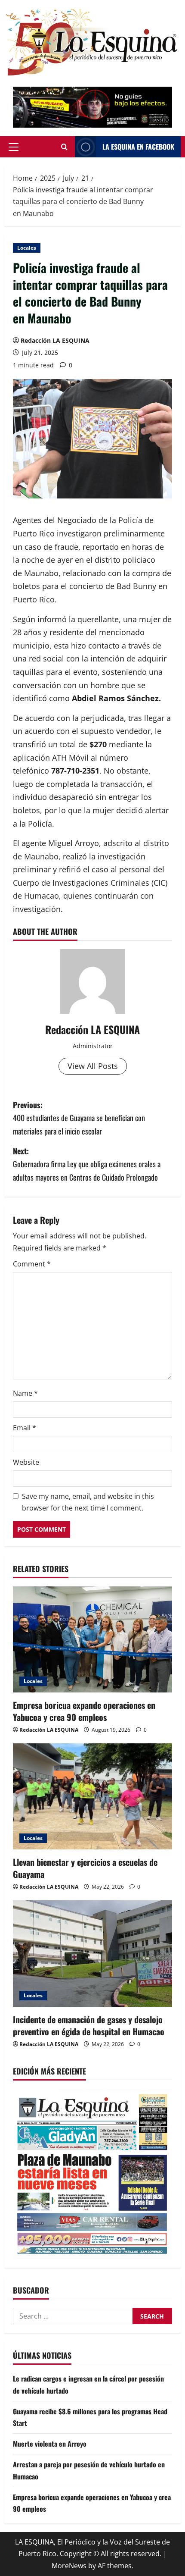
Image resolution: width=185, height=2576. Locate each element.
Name (25, 1393)
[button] (14, 147)
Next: (87, 1164)
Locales (27, 248)
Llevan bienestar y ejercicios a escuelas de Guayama (85, 1868)
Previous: (79, 1118)
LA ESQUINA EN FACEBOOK (138, 147)
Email (25, 1428)
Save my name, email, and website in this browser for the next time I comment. (88, 1502)
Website (26, 1462)
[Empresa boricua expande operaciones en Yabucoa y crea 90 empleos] (92, 1640)
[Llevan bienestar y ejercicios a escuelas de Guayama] (92, 1797)
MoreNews (69, 2566)
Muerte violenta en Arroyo (50, 2444)
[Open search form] (64, 147)
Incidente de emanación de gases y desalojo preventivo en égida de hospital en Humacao (89, 2025)
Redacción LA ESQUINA (55, 340)
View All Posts (93, 1066)
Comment (32, 1264)
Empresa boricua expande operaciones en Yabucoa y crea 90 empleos (84, 1711)
